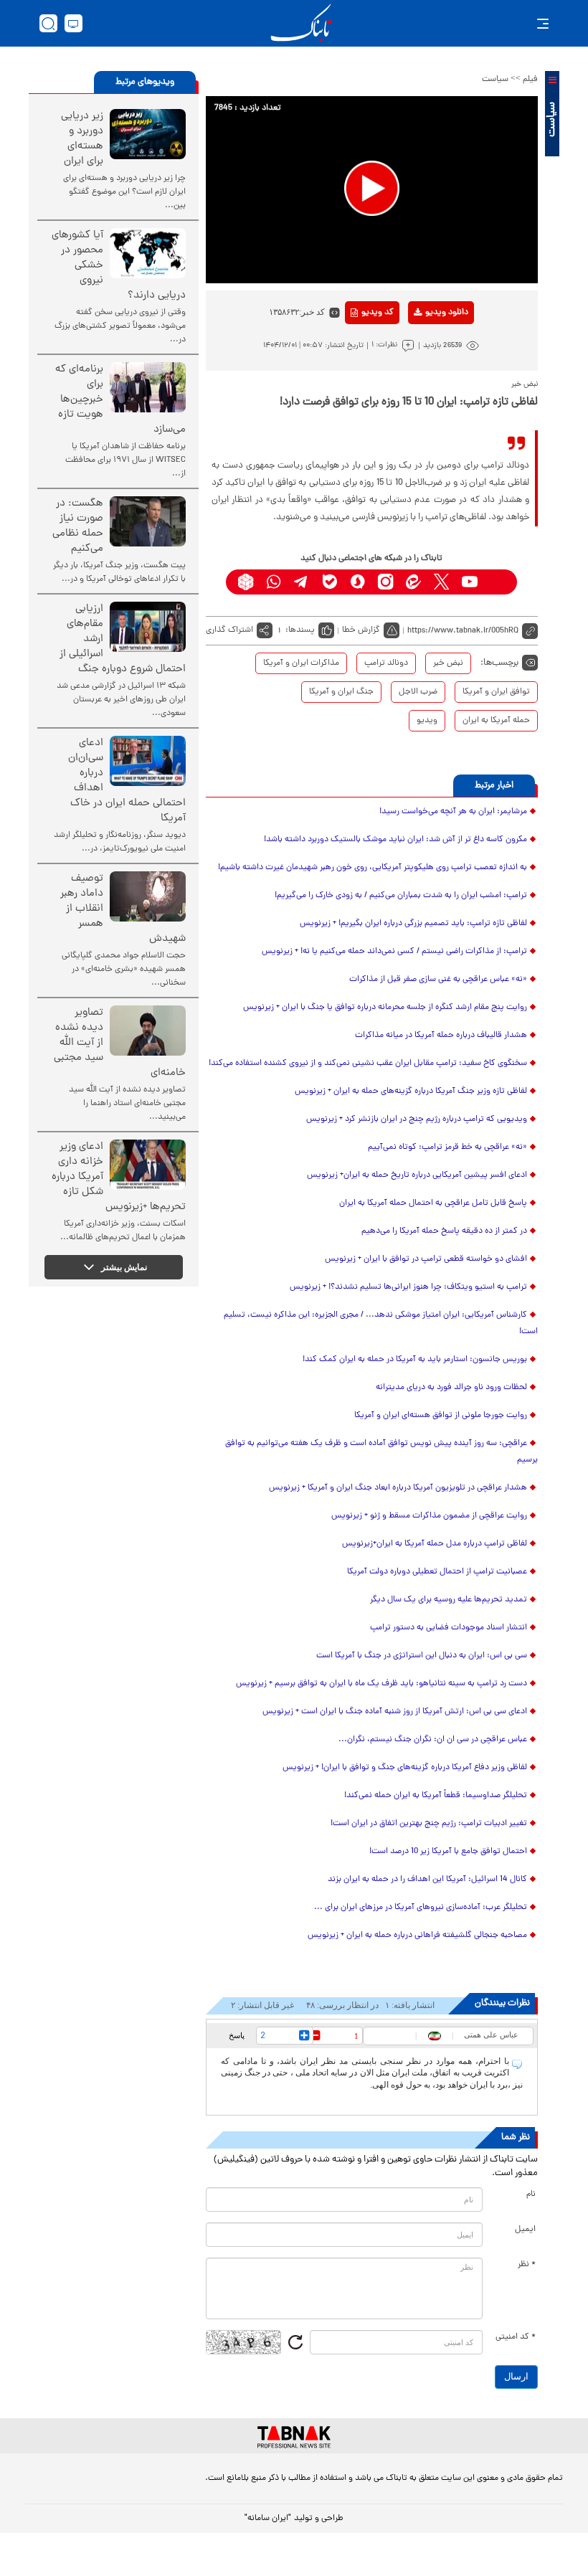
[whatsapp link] (274, 582)
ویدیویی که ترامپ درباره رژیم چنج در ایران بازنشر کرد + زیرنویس (417, 1119)
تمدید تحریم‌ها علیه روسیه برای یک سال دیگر (449, 1600)
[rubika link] (246, 582)
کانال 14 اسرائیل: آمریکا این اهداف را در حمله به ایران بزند (427, 1880)
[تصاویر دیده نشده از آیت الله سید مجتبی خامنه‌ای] (148, 1031)
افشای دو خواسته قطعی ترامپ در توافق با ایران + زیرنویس (426, 1259)
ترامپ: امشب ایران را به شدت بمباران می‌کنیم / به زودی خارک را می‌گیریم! (401, 896)
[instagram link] (385, 582)
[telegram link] (302, 582)
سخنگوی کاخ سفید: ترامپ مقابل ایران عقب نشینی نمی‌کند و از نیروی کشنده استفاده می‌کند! (368, 1064)
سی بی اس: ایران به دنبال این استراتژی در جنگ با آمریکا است (422, 1656)
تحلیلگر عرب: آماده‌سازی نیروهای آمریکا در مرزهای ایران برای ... (421, 1908)
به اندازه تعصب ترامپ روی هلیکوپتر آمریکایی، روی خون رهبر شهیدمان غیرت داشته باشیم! (373, 868)
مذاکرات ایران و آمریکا (301, 663)
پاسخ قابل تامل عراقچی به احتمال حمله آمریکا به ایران (433, 1203)
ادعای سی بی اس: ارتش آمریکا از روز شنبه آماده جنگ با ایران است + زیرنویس (395, 1712)
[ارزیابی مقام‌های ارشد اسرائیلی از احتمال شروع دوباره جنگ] (148, 627)
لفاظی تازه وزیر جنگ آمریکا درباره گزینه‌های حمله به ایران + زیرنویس (411, 1092)
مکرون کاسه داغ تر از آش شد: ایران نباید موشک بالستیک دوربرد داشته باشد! (395, 840)
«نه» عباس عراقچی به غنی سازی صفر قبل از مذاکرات (438, 980)
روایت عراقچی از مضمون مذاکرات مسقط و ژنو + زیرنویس (429, 1516)
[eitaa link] (413, 582)
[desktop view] (73, 23)
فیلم (530, 80)
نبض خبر (448, 663)
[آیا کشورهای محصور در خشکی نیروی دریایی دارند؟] (148, 253)
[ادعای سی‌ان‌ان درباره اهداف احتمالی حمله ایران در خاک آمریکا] (148, 761)
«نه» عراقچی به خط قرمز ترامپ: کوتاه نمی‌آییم (447, 1147)
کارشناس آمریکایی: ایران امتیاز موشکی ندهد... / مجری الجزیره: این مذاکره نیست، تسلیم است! (381, 1323)
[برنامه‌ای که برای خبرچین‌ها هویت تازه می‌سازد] (148, 387)
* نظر (527, 2265)
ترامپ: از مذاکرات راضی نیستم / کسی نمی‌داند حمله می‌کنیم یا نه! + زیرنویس (394, 952)
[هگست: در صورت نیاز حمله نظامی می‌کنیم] (148, 521)
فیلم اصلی (424, 350)
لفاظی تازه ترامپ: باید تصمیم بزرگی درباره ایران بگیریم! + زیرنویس (413, 924)
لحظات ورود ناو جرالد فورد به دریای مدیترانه (451, 1388)
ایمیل (525, 2230)
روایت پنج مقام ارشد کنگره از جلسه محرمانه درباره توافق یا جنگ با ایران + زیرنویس (385, 1008)
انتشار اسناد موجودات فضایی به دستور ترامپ (449, 1628)
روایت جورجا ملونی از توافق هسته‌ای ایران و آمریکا (441, 1416)
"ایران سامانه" (268, 2519)
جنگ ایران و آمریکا (341, 692)
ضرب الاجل (418, 692)
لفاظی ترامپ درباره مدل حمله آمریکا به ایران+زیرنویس (435, 1544)
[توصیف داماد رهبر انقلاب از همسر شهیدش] (148, 896)
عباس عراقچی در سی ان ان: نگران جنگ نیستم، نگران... (433, 1740)
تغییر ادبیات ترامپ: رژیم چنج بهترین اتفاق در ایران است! (429, 1824)
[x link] (441, 582)
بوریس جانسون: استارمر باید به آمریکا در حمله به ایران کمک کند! (415, 1360)
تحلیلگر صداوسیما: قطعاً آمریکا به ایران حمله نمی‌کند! (436, 1796)
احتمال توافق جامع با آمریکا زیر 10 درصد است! (448, 1852)
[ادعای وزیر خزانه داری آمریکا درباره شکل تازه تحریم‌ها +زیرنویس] (148, 1165)
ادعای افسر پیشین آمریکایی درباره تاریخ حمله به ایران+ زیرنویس (417, 1175)
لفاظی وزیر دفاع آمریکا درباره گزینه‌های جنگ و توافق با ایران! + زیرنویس (405, 1768)
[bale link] (329, 582)
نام (531, 2194)
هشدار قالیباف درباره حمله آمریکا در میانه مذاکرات (441, 1036)
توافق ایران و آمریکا (496, 692)
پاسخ (237, 2035)
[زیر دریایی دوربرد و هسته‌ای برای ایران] (148, 134)
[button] (372, 188)
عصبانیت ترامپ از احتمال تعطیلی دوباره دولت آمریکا (437, 1572)
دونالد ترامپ (386, 663)
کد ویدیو (378, 313)
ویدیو (427, 721)
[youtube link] (469, 582)
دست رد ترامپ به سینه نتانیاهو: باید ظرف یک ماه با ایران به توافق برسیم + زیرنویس (381, 1684)
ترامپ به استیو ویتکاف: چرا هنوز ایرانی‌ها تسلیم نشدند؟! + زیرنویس (408, 1287)
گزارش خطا (361, 630)
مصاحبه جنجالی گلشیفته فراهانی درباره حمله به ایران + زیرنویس (417, 1936)
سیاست (495, 80)
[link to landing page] (301, 23)
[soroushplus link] (357, 582)
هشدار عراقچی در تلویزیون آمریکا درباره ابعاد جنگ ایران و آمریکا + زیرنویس (398, 1488)
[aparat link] (497, 582)
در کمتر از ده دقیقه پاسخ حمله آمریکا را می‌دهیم (444, 1231)
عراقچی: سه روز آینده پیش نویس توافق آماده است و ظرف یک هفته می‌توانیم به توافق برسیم (381, 1452)
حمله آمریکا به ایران (496, 721)
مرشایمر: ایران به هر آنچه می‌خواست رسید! (453, 812)
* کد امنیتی (516, 2337)
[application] (372, 190)
